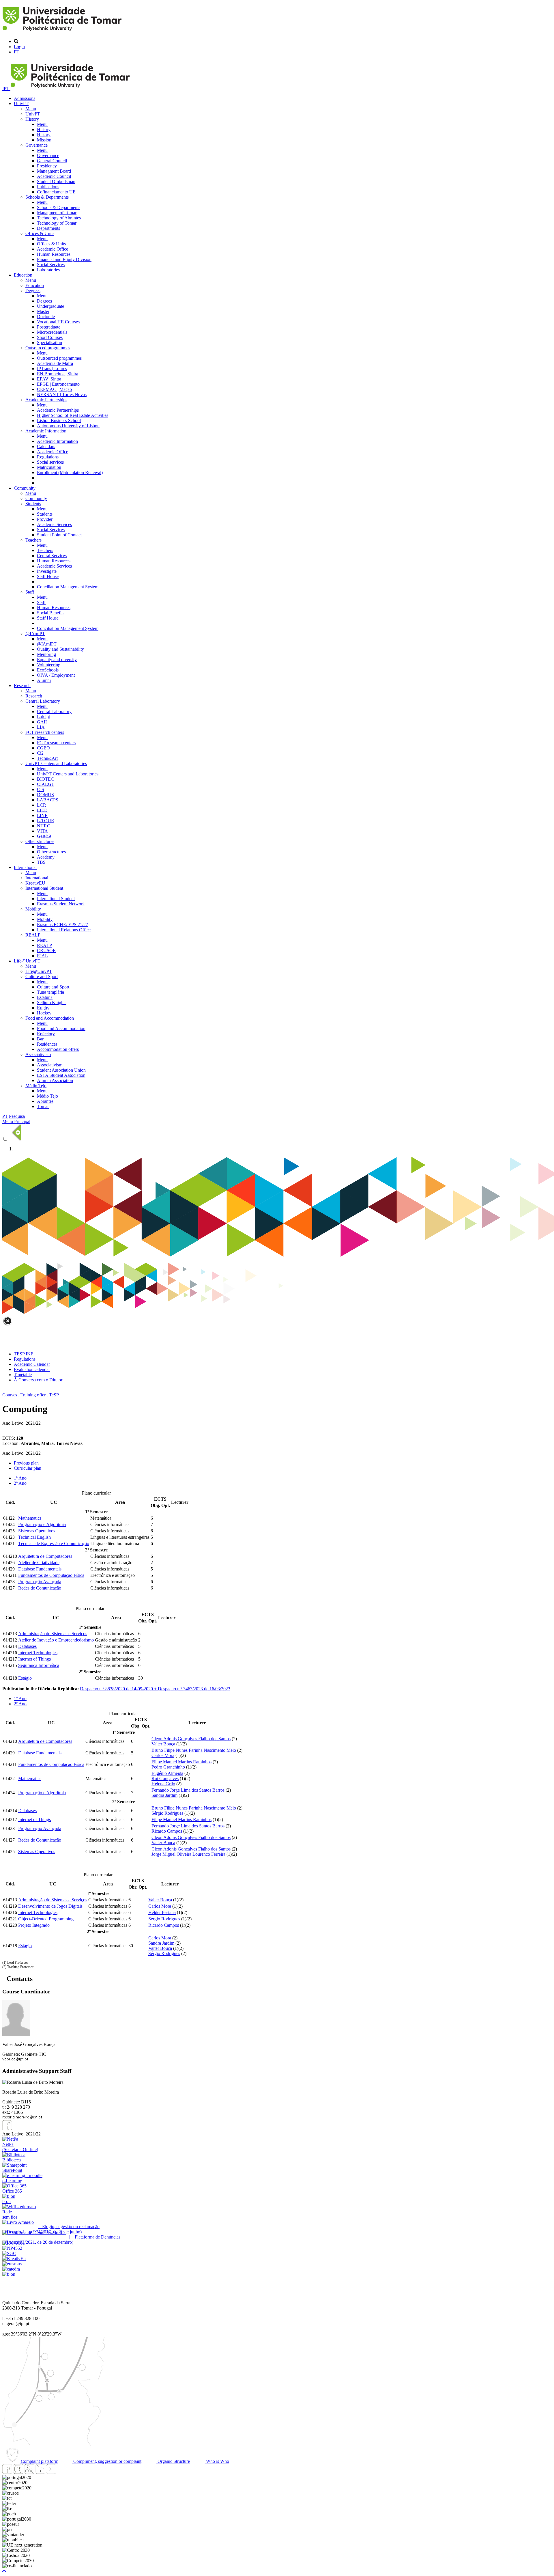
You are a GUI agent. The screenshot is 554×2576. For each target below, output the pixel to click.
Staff (30, 592)
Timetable (23, 1375)
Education (23, 275)
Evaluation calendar (32, 1369)
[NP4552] (12, 2248)
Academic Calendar (32, 1364)
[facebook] (7, 2129)
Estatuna (45, 997)
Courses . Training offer (24, 1395)
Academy (46, 857)
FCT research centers (45, 732)
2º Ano (20, 1483)
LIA (41, 727)
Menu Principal (16, 1121)
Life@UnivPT (27, 961)
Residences (47, 1044)
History (32, 119)
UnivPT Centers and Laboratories (56, 763)
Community (25, 488)
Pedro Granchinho (168, 1767)
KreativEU (35, 883)
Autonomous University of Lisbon (68, 426)
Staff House (48, 576)
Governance (37, 145)
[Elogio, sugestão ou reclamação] (18, 2222)
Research (22, 685)
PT (17, 52)
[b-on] (9, 2274)
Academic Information (46, 431)
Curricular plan (28, 1468)
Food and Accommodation (50, 1018)
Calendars (46, 446)
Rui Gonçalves (165, 1778)
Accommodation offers (58, 1049)
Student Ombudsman (56, 181)
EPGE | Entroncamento (58, 384)
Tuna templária (50, 992)
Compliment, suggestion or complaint (107, 2461)
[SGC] (9, 2253)
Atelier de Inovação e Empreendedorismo (56, 1640)
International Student (44, 888)
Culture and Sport (42, 977)
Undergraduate (50, 306)
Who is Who (217, 2461)
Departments (48, 228)
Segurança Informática (39, 1665)
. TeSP (53, 1395)
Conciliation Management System (68, 587)
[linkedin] (40, 2472)
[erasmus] (12, 2264)
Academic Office (53, 249)
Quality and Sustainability (60, 649)
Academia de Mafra (55, 363)
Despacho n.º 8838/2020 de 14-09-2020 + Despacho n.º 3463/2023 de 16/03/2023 (155, 1689)
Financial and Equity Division (64, 259)
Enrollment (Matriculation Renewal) (70, 472)
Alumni (44, 680)
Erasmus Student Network (61, 904)
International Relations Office (64, 930)
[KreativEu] (14, 2259)
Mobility (33, 909)
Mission (44, 140)
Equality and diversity (57, 660)
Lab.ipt (43, 717)
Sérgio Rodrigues (167, 1813)
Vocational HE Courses (58, 322)
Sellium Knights (52, 1002)
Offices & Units (40, 233)
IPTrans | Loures (52, 369)
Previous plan (26, 1463)
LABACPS (48, 800)
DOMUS (45, 795)
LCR (42, 805)
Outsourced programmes (48, 348)
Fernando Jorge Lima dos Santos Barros (188, 1790)
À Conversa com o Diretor (38, 1380)
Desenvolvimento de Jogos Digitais (50, 1906)
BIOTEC (45, 779)
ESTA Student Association (61, 1075)
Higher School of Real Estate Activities (73, 415)
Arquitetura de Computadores (45, 1556)
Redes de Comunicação (40, 1588)
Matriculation (49, 467)
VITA (42, 831)
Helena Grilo (163, 1784)
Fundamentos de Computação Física (51, 1575)
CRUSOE (46, 951)
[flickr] (51, 2472)
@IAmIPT (35, 634)
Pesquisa (17, 1116)
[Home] (63, 32)
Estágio (25, 1678)
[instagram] (18, 2472)
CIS (41, 789)
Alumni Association (55, 1080)
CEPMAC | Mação (54, 389)
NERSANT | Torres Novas (62, 394)
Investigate (47, 571)
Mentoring (46, 654)
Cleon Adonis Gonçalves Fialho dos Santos (191, 1739)
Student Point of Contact (59, 535)
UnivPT (21, 103)
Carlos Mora (163, 1755)
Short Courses (50, 337)
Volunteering (49, 665)
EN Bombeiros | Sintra (58, 374)
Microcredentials (52, 332)
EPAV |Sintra (49, 379)
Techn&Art (47, 758)
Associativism (38, 1054)
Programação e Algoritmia (42, 1524)
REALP (33, 935)
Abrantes (45, 1101)
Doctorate (46, 317)
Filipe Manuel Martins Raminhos (181, 1762)
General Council (52, 161)
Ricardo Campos (167, 1831)
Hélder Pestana (162, 1912)
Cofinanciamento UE (56, 192)
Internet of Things (34, 1659)
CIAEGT (46, 784)
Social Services (51, 265)
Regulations (48, 457)
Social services (50, 462)
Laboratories (48, 270)
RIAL (42, 956)
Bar (40, 1039)
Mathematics (30, 1518)
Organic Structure (173, 2461)
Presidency (47, 166)
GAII (42, 722)
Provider (45, 519)
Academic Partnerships (46, 400)
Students (33, 504)
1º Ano (20, 1478)
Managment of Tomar (57, 213)
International (25, 867)
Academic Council (54, 176)
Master (43, 311)
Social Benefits (51, 613)
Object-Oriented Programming (46, 1919)
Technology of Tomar (57, 223)
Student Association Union (61, 1070)
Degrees (33, 291)
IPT (6, 88)
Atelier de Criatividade (39, 1563)
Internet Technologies (38, 1653)
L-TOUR (46, 821)
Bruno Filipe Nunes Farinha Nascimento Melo (194, 1750)
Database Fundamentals (40, 1569)
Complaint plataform (39, 2461)
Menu (31, 109)
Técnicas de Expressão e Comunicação (54, 1543)
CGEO (43, 748)
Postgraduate (49, 327)
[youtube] (29, 2472)
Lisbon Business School (59, 420)
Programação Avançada (40, 1582)
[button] (4, 2571)
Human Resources (54, 254)
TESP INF (24, 1354)
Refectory (46, 1034)
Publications (48, 187)
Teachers (33, 540)
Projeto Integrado (34, 1925)
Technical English (34, 1537)
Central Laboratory (43, 701)
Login (19, 47)
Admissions (25, 98)
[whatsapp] (62, 2472)
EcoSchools (48, 670)
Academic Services (54, 524)
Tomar (43, 1106)
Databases (27, 1646)
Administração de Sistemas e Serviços (53, 1634)
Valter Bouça (163, 1744)
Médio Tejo (36, 1086)
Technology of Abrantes (59, 218)
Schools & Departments (47, 197)
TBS (41, 862)
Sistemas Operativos (37, 1531)
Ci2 (40, 753)
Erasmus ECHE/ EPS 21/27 (62, 925)
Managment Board (54, 171)
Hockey (44, 1013)
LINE (42, 815)
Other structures (40, 841)
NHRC (44, 826)
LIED (42, 810)
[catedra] (11, 2269)
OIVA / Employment (56, 675)
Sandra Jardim (164, 1795)
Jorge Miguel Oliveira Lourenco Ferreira (188, 1854)
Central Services (52, 556)
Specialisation (49, 343)
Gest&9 (44, 836)
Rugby (43, 1008)
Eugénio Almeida (167, 1773)
